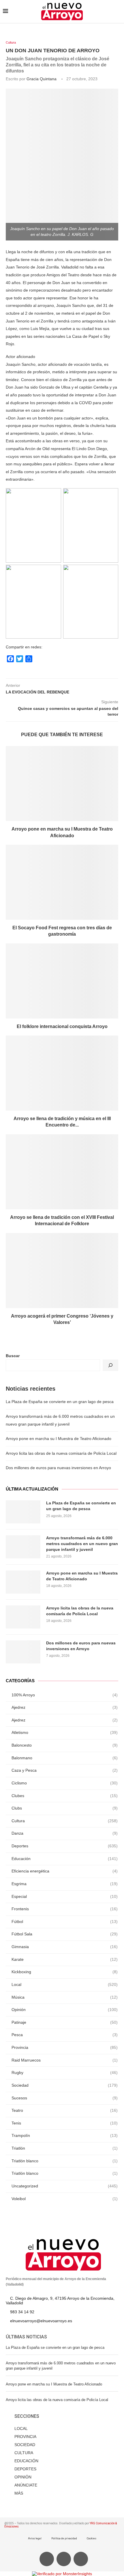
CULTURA (24, 2453)
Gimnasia (65, 1947)
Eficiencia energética (65, 1871)
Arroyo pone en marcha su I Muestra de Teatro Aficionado (59, 1439)
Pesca (65, 2035)
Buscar (13, 1356)
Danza (65, 1833)
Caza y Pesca (65, 1770)
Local (65, 1984)
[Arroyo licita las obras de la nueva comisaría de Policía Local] (23, 1617)
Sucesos (65, 2098)
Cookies (92, 2538)
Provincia (65, 2047)
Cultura (11, 42)
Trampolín (65, 2135)
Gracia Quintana (42, 79)
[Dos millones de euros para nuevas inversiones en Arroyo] (23, 1652)
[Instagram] (81, 2559)
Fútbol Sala (65, 1934)
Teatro (65, 2110)
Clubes (65, 1796)
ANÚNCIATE (26, 2485)
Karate (65, 1959)
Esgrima (65, 1884)
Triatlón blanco (65, 2161)
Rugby (65, 2073)
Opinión (65, 2010)
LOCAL (21, 2428)
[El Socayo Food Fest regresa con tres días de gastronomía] (62, 882)
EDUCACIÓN (26, 2461)
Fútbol (65, 1922)
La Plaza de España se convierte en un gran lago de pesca (60, 1402)
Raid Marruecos (65, 2060)
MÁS (19, 2493)
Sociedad (65, 2085)
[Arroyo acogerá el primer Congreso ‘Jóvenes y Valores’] (62, 1271)
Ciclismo (65, 1783)
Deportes (65, 1846)
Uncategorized (65, 2186)
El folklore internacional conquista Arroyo (62, 1026)
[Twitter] (64, 2559)
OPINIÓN (23, 2477)
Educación (65, 1859)
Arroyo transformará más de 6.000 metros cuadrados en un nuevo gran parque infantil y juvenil (82, 1543)
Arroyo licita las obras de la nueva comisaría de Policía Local (61, 1453)
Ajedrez (65, 1707)
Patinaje (65, 2022)
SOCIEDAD (25, 2445)
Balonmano (65, 1758)
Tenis (65, 2123)
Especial (65, 1896)
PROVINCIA (25, 2437)
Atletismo (65, 1732)
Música (65, 1997)
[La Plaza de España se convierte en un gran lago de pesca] (23, 1512)
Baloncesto (65, 1745)
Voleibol (65, 2199)
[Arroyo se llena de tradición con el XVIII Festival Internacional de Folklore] (62, 1172)
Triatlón (65, 2148)
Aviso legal (35, 2538)
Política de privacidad (64, 2538)
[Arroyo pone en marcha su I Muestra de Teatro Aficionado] (62, 784)
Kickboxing (65, 1972)
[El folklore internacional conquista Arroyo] (62, 981)
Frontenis (65, 1909)
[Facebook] (47, 2559)
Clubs (65, 1808)
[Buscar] (110, 1365)
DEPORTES (25, 2469)
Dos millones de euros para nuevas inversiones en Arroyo (58, 1468)
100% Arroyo (65, 1695)
